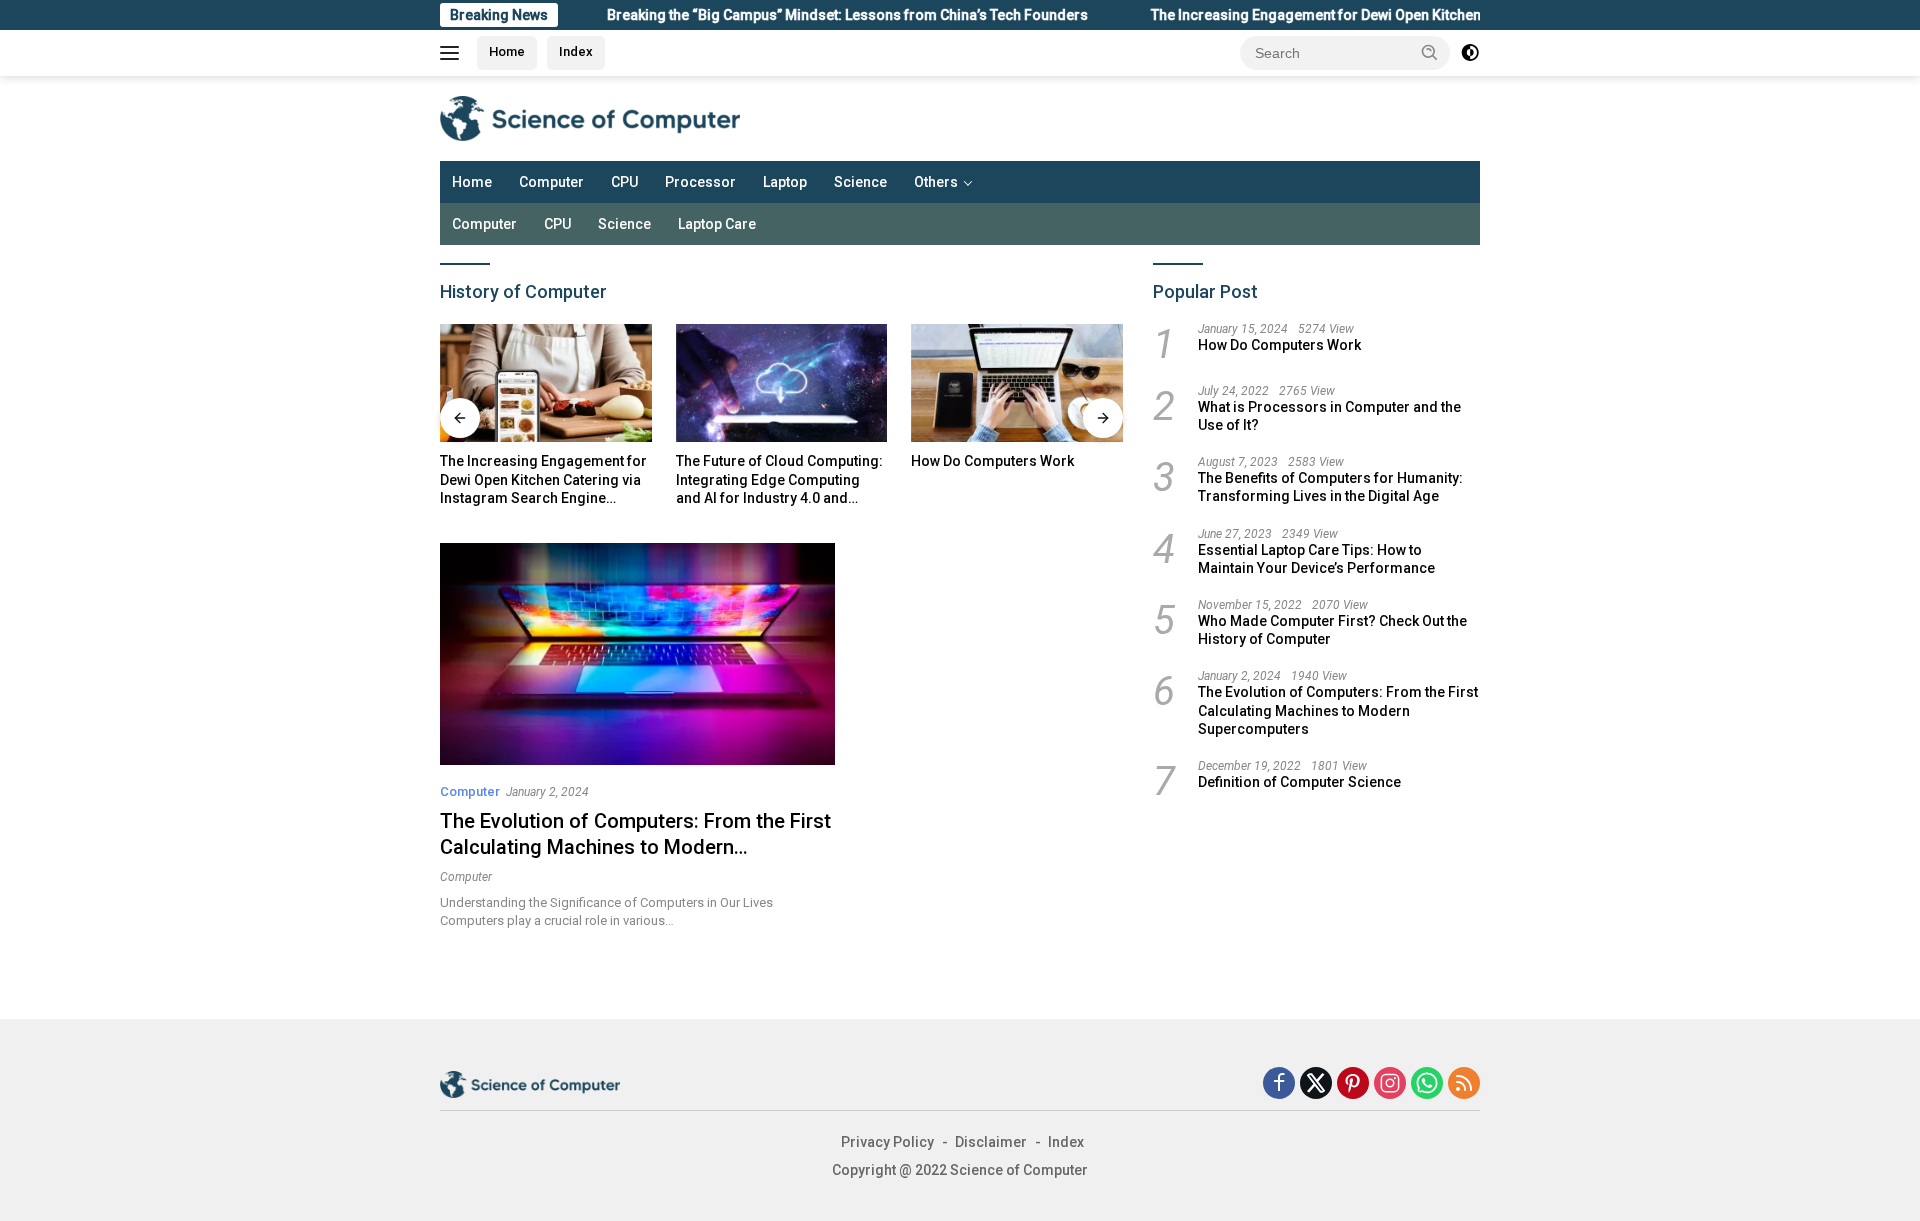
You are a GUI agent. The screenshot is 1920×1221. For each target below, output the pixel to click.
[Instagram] (1390, 1084)
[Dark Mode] (1470, 53)
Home (507, 51)
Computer (551, 182)
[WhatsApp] (1427, 1084)
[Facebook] (1279, 1084)
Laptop (785, 182)
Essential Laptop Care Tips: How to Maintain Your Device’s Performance (1316, 559)
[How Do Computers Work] (1017, 383)
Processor (700, 182)
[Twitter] (1316, 1084)
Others (936, 182)
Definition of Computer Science (1299, 782)
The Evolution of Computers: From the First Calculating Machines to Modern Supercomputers (635, 847)
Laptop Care (717, 224)
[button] (1430, 52)
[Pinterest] (1353, 1084)
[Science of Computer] (590, 117)
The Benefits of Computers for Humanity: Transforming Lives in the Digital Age (1330, 487)
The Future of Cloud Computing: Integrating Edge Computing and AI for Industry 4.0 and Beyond (779, 480)
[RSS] (1464, 1084)
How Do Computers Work (992, 461)
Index (576, 51)
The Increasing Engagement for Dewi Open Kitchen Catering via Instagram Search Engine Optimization (1449, 15)
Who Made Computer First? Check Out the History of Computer (1332, 630)
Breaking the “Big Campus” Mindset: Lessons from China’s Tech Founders (812, 15)
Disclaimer (991, 1142)
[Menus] (453, 53)
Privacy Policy (887, 1142)
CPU (624, 182)
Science (860, 182)
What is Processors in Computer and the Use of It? (1329, 416)
